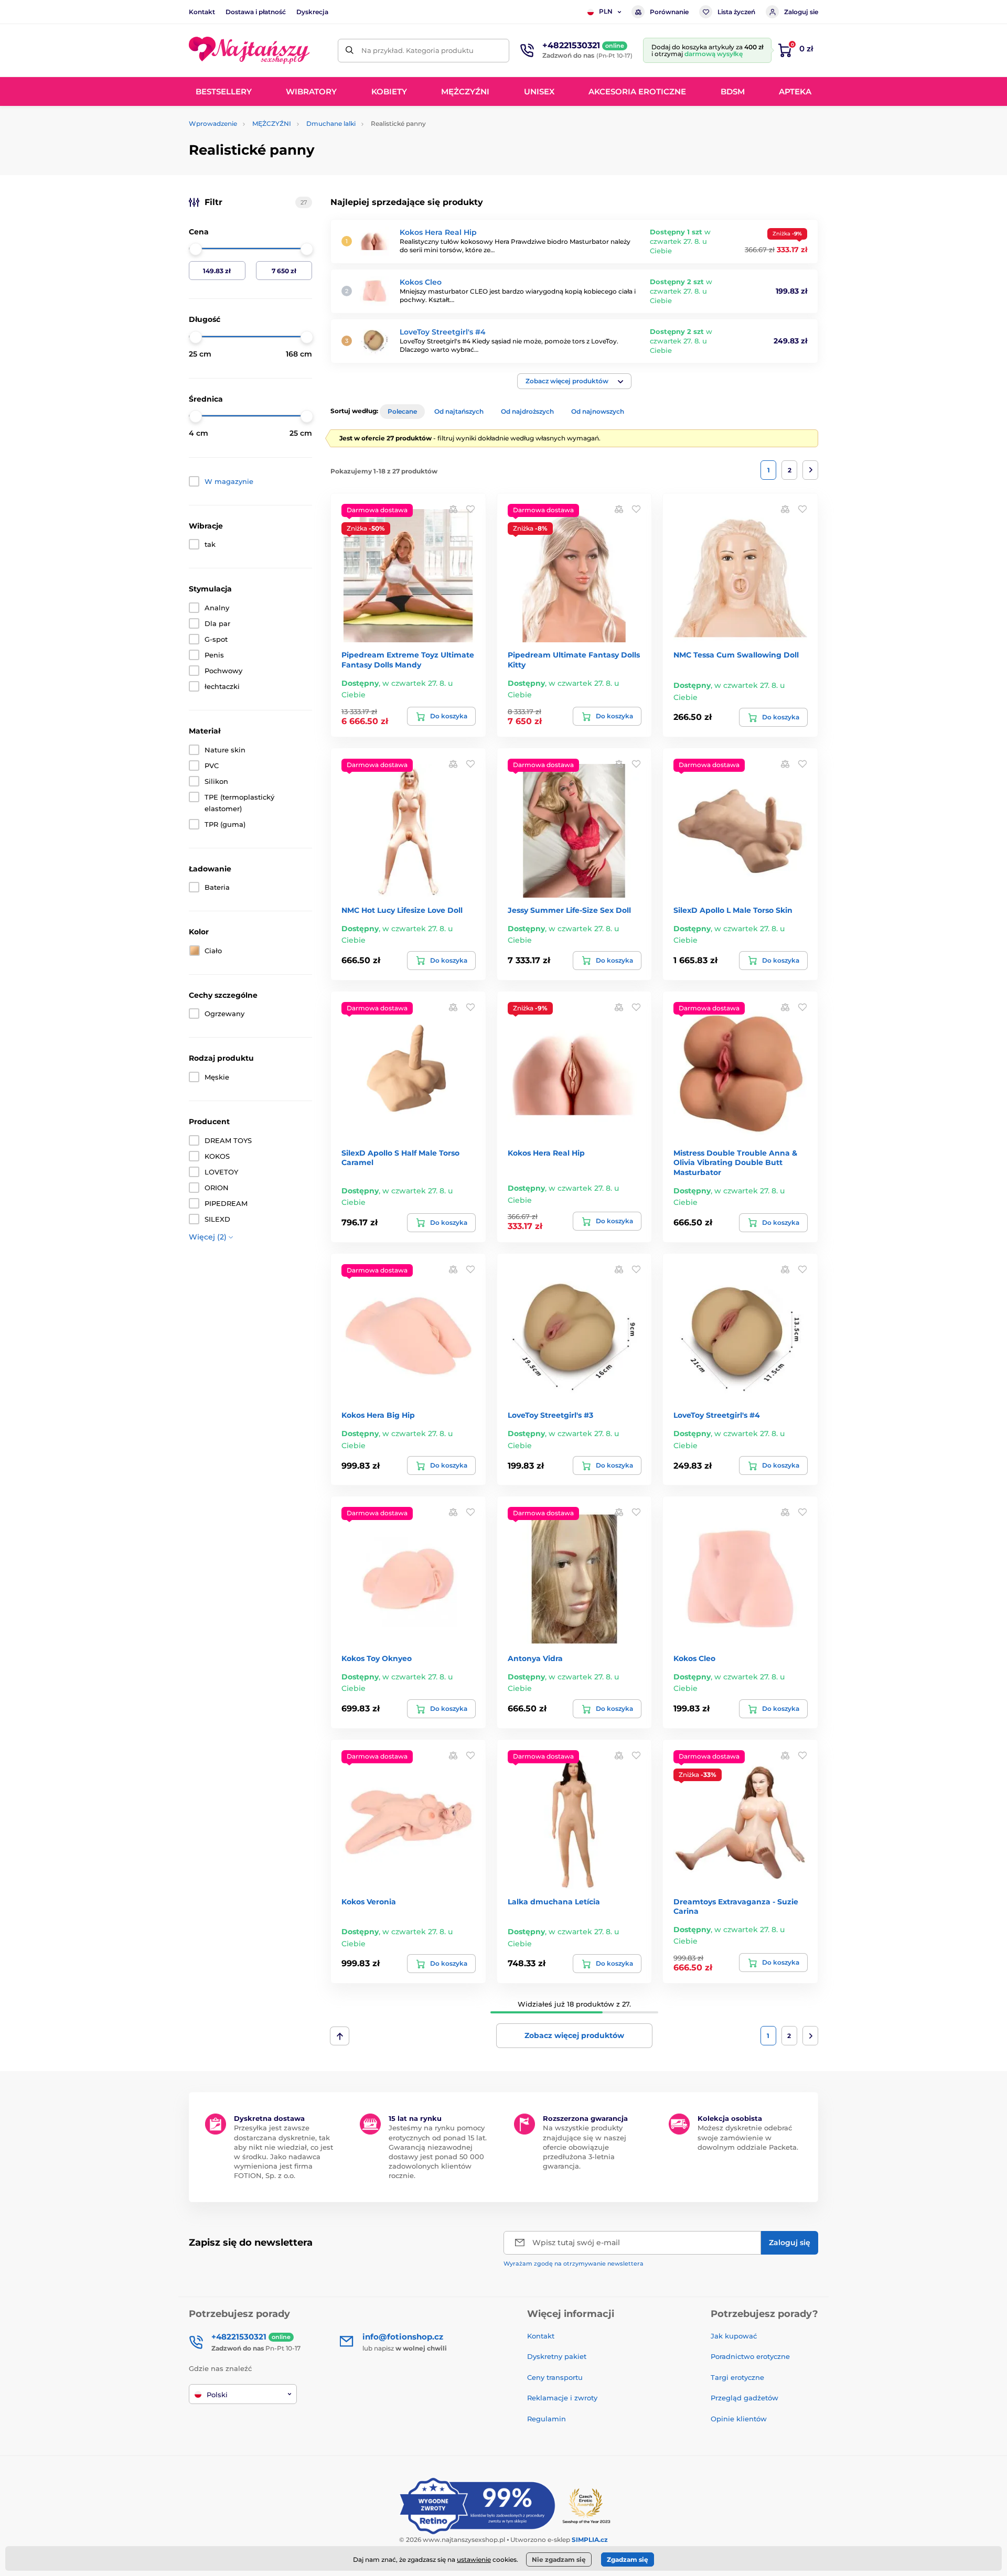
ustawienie (474, 2559)
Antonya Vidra (535, 1658)
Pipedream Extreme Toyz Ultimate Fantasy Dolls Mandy (408, 660)
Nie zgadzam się (559, 2559)
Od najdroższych (527, 411)
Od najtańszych (459, 411)
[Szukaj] (350, 51)
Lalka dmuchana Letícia (554, 1902)
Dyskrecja (312, 12)
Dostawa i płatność (256, 12)
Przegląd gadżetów (744, 2398)
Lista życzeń (736, 12)
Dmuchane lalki (331, 123)
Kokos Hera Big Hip (378, 1415)
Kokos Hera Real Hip (438, 232)
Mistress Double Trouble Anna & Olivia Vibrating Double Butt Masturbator (735, 1162)
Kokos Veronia (369, 1902)
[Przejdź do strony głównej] (249, 50)
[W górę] (340, 2036)
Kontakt (202, 12)
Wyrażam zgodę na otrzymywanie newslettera (574, 2264)
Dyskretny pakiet (557, 2356)
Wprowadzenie (213, 123)
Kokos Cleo (421, 282)
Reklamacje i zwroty (562, 2398)
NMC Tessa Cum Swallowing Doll (736, 655)
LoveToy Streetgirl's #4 (443, 332)
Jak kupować (734, 2336)
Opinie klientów (739, 2419)
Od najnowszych (598, 411)
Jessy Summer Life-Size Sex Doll (569, 910)
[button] (574, 381)
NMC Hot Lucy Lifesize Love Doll (402, 910)
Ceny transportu (555, 2377)
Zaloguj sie (801, 12)
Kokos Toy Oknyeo (377, 1658)
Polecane (402, 411)
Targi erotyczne (737, 2377)
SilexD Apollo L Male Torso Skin (733, 910)
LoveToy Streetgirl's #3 (550, 1415)
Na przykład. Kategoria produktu (417, 50)
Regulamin (547, 2419)
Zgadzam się (628, 2559)
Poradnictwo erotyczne (750, 2356)
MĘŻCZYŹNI (272, 123)
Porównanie (669, 12)
